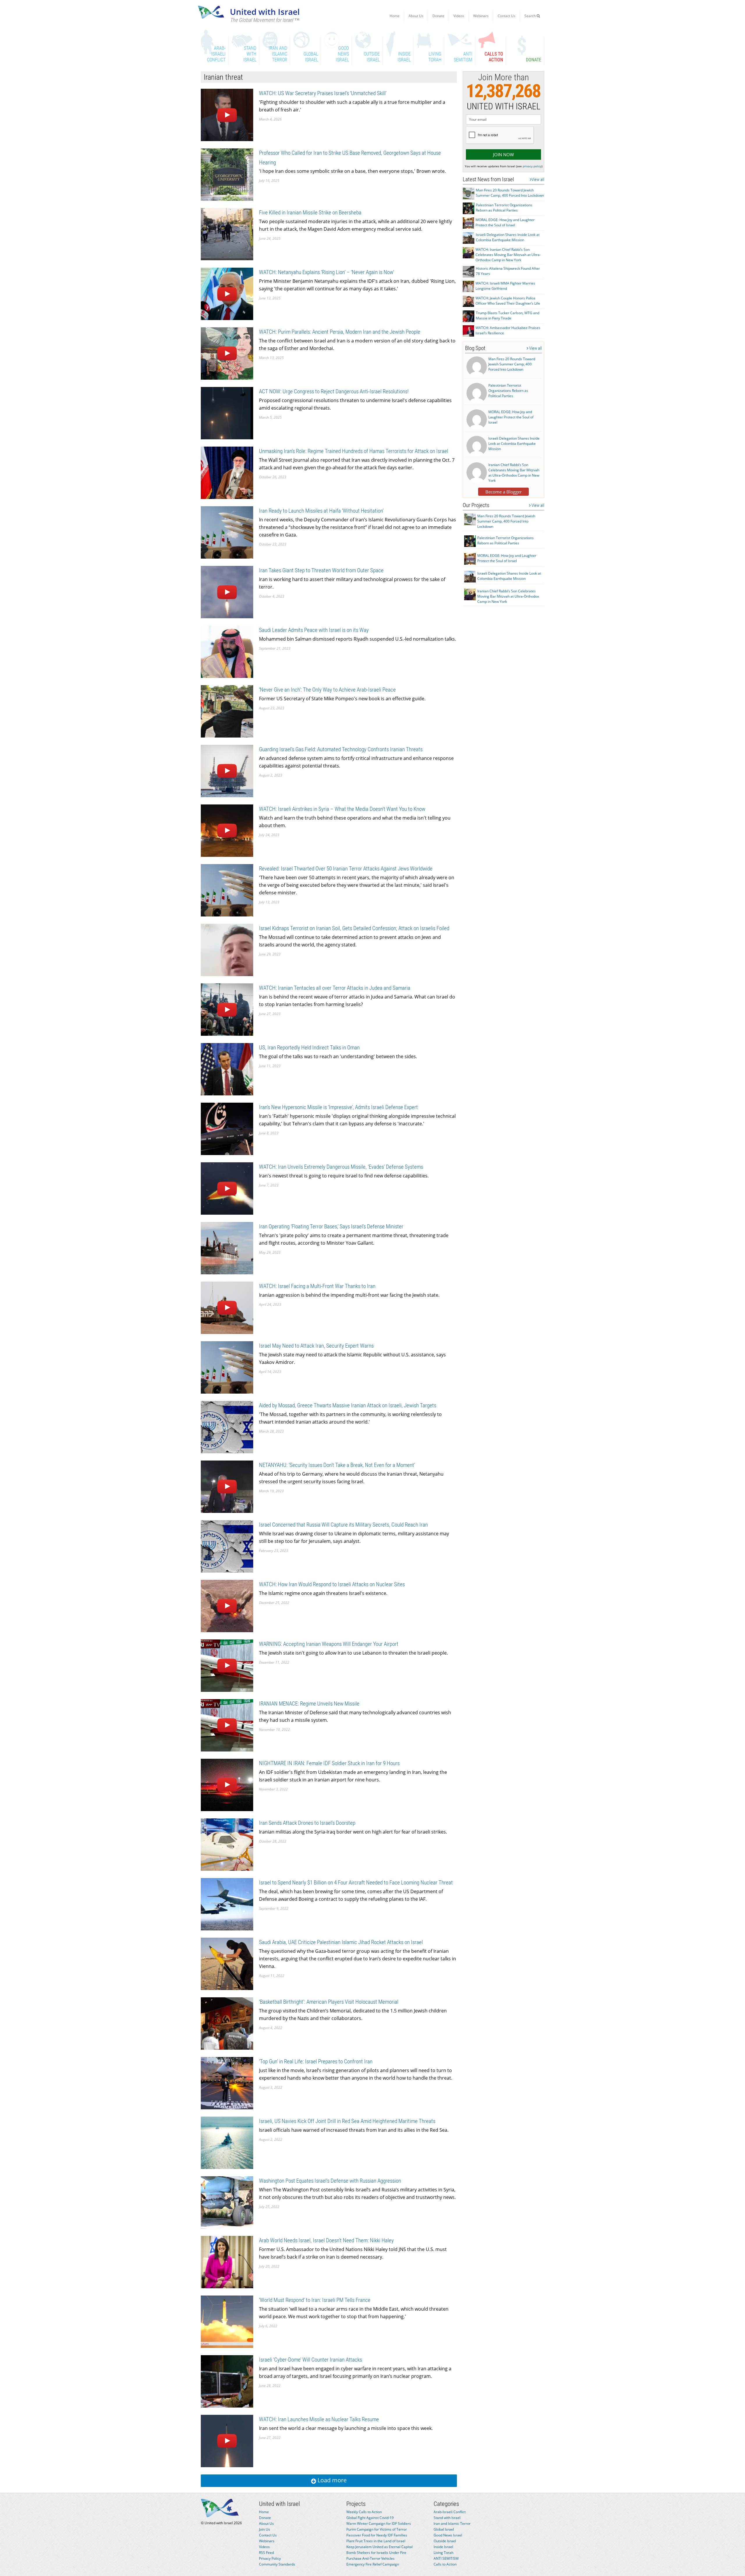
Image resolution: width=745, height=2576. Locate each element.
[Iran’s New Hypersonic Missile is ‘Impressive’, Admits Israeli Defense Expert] (227, 1128)
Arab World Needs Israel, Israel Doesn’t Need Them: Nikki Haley (326, 2240)
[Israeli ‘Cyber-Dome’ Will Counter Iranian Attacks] (227, 2381)
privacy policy (532, 166)
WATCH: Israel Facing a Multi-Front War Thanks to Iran (317, 1286)
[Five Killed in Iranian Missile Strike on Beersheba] (227, 234)
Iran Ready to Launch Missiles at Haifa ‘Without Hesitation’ (321, 511)
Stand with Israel (447, 2518)
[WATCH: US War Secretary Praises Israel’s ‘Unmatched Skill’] (227, 114)
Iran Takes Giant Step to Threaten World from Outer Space (321, 570)
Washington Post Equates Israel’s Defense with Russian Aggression (330, 2181)
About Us (416, 16)
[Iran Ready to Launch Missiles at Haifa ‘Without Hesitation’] (227, 532)
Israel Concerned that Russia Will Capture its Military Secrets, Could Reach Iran (343, 1525)
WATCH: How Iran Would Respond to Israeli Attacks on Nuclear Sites (332, 1584)
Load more (331, 2480)
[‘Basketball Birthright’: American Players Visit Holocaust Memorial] (227, 2023)
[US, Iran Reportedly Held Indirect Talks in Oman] (227, 1069)
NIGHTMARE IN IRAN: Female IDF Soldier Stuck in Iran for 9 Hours (329, 1763)
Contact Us (507, 16)
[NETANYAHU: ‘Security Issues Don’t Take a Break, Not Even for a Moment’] (227, 1486)
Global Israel (444, 2529)
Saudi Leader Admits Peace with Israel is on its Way (314, 630)
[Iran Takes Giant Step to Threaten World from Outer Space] (227, 592)
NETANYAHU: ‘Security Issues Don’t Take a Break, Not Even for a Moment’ (337, 1465)
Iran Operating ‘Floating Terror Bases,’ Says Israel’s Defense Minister (331, 1226)
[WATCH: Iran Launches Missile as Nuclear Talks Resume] (227, 2441)
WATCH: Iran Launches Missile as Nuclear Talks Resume (319, 2419)
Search (531, 16)
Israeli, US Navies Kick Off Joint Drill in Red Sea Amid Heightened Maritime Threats (347, 2121)
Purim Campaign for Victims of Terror (377, 2529)
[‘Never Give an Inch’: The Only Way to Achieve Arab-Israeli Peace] (227, 711)
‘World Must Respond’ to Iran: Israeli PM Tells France (315, 2300)
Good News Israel (448, 2535)
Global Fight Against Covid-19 (370, 2518)
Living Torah (444, 2553)
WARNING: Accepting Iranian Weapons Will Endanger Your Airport (329, 1644)
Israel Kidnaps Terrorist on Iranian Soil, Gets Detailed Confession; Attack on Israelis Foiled (354, 928)
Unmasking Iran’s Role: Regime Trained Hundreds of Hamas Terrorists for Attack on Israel (354, 451)
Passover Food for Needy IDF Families (377, 2535)
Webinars (481, 16)
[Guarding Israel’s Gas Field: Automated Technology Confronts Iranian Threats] (227, 771)
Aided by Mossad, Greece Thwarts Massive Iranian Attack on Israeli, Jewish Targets (348, 1405)
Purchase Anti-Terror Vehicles (370, 2558)
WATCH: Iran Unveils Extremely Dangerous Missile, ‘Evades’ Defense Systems (341, 1167)
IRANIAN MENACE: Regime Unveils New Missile (309, 1704)
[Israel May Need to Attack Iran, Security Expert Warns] (227, 1367)
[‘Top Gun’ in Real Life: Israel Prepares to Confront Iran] (227, 2083)
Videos (459, 16)
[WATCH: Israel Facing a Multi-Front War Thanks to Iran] (227, 1307)
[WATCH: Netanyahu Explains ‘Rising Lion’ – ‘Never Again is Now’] (227, 293)
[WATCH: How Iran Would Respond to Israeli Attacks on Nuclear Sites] (227, 1606)
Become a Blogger (504, 492)
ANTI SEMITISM (446, 2558)
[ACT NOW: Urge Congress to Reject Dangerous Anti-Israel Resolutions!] (227, 413)
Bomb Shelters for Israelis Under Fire (376, 2553)
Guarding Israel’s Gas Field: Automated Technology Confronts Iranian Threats (341, 749)
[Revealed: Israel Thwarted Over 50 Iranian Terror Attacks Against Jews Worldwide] (227, 890)
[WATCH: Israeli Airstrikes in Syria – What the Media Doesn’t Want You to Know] (227, 830)
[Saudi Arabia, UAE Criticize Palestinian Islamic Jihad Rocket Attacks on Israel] (227, 1963)
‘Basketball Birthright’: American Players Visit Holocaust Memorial (329, 2002)
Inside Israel (443, 2547)
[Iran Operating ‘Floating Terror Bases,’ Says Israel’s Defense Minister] (227, 1248)
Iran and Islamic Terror (452, 2523)
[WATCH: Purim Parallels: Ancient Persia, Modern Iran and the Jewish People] (227, 353)
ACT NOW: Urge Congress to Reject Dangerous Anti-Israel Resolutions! (334, 391)
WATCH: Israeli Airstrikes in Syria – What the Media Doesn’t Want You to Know (342, 809)
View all (538, 180)
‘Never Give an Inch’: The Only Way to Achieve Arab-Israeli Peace (327, 690)
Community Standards (277, 2564)
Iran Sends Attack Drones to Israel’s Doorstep (307, 1823)
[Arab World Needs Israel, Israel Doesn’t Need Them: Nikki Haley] (227, 2262)
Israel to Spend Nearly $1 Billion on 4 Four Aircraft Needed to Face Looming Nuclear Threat (356, 1883)
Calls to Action (445, 2564)
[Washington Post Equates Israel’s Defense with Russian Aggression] (227, 2202)
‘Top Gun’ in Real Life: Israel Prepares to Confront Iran (316, 2061)
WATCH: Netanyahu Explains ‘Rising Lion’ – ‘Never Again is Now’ (327, 272)
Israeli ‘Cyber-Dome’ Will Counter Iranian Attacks (311, 2360)
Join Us (265, 2529)
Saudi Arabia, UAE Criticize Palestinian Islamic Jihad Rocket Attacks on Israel (341, 1942)
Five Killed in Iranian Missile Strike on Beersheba (310, 213)
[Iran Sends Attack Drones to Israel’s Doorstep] (227, 1844)
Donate (438, 16)
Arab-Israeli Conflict (450, 2512)
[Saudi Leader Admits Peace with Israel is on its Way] (227, 651)
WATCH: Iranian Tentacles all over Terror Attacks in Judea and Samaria (335, 988)
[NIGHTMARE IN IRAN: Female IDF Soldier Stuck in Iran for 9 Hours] (227, 1784)
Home (395, 16)
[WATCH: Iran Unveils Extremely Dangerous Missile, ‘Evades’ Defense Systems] (227, 1188)
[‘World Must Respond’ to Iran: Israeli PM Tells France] (227, 2321)
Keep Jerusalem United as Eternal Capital (379, 2547)
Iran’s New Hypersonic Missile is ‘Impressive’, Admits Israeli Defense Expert (338, 1107)
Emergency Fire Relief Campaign (373, 2564)
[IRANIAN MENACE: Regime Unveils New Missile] (227, 1725)
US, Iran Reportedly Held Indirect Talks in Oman (309, 1048)
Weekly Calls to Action (364, 2512)
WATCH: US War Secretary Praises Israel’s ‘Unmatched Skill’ (323, 93)
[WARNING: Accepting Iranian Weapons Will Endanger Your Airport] (227, 1665)
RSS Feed (266, 2553)
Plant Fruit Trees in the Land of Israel (376, 2541)
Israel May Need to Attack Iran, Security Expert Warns (316, 1346)
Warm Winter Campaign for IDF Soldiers (379, 2523)
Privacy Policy (270, 2558)
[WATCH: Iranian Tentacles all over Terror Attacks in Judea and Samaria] (227, 1009)
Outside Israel (445, 2541)
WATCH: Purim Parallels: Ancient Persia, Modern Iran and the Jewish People (340, 332)
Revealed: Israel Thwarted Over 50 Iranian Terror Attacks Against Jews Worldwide (346, 869)
